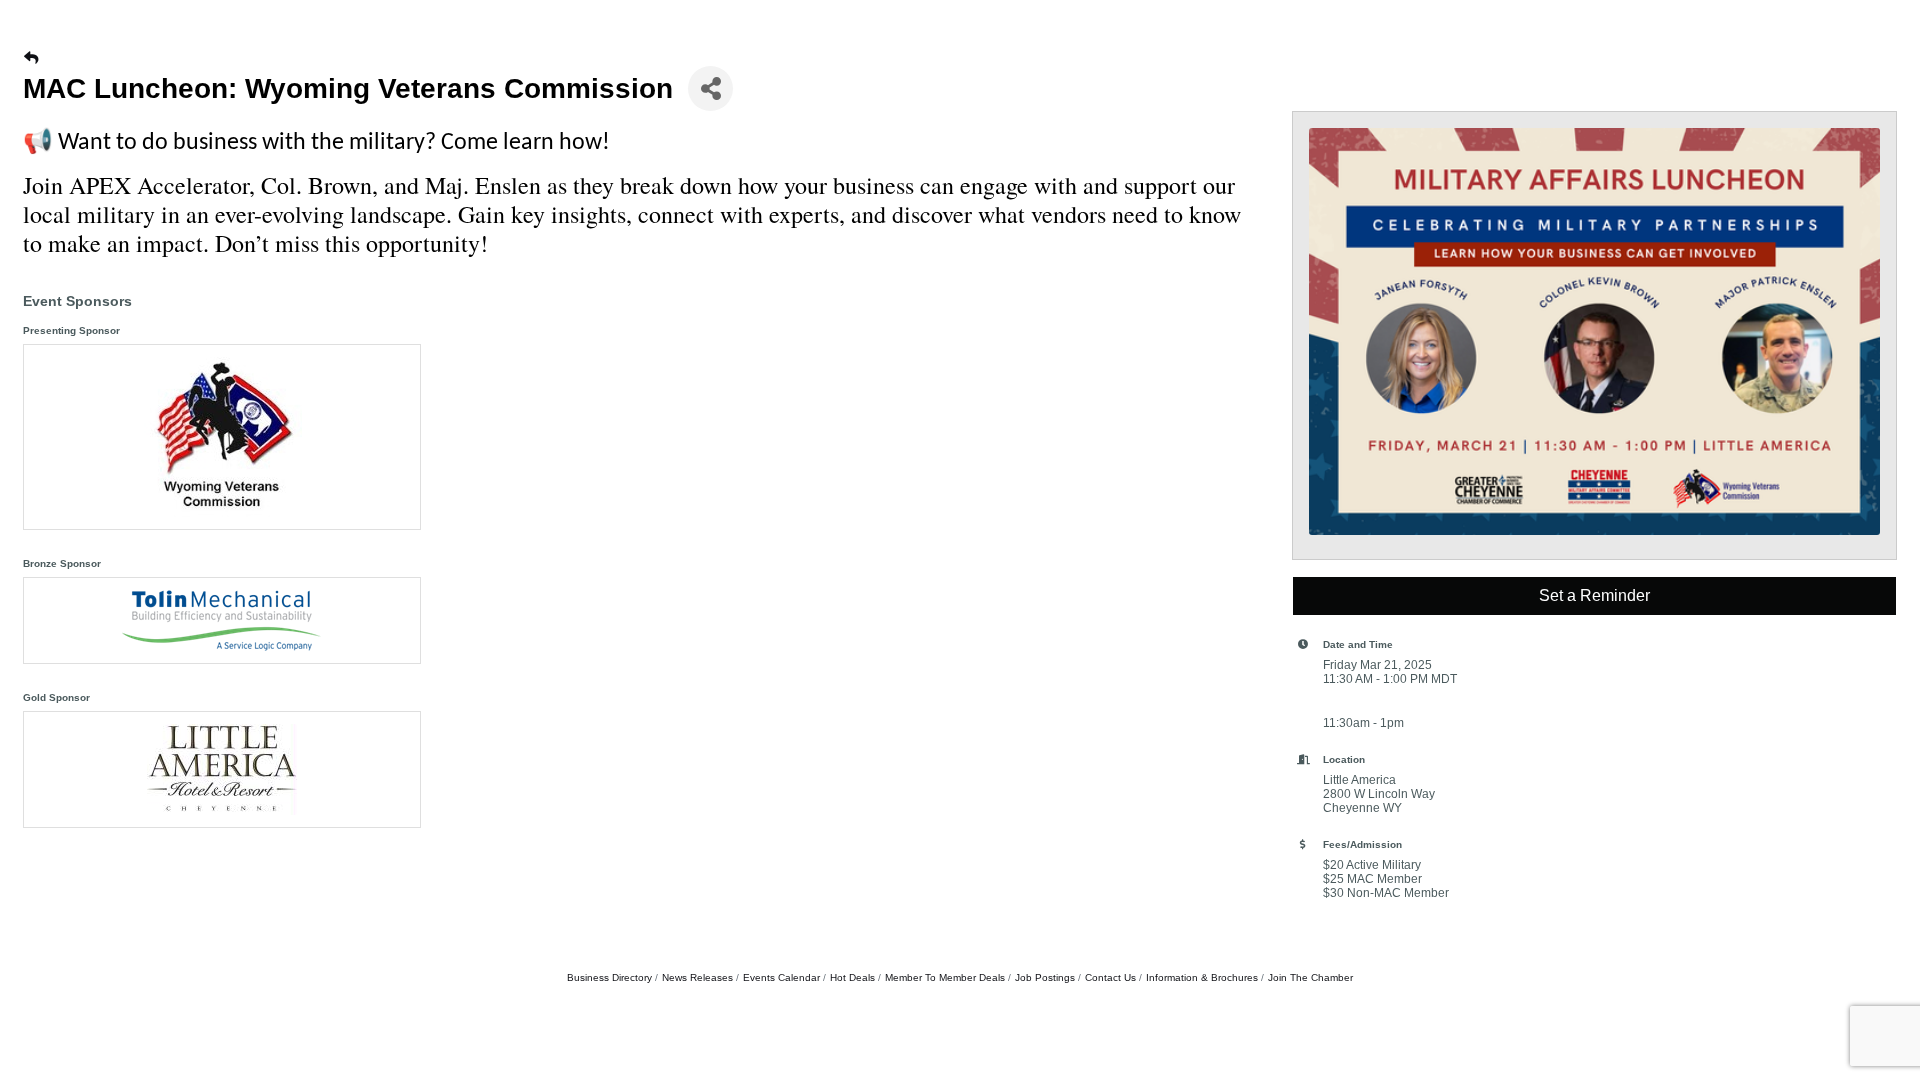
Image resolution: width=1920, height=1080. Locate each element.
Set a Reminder (1594, 595)
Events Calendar (781, 977)
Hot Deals (852, 977)
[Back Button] (31, 58)
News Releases (697, 977)
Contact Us (1110, 977)
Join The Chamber (1310, 977)
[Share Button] (710, 88)
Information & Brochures (1202, 977)
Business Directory (609, 977)
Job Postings (1045, 977)
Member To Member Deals (945, 977)
